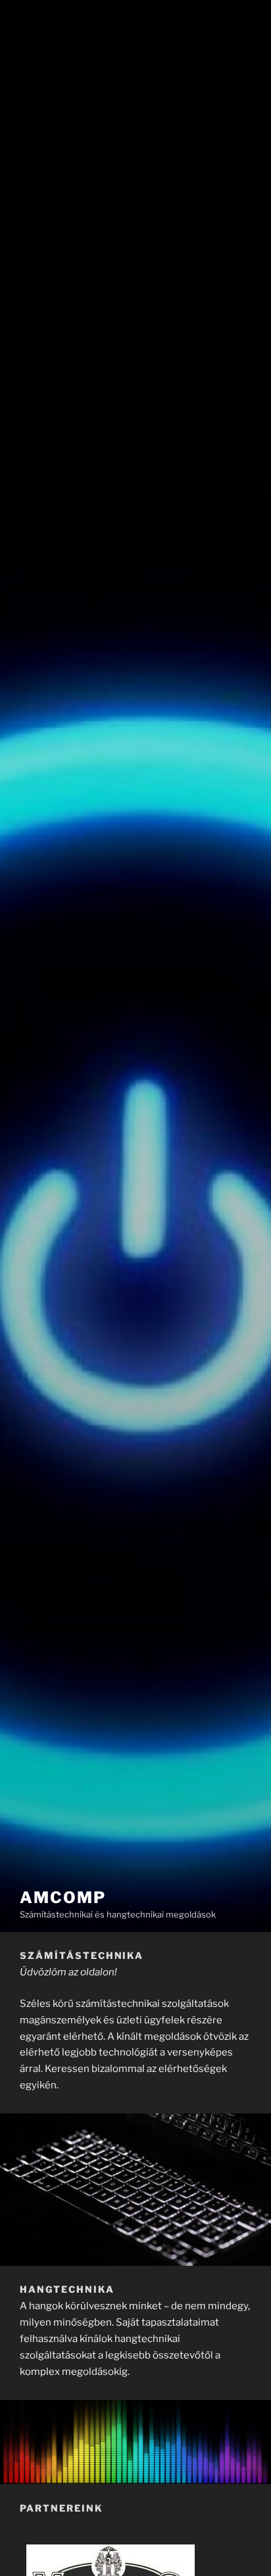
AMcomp (63, 1897)
